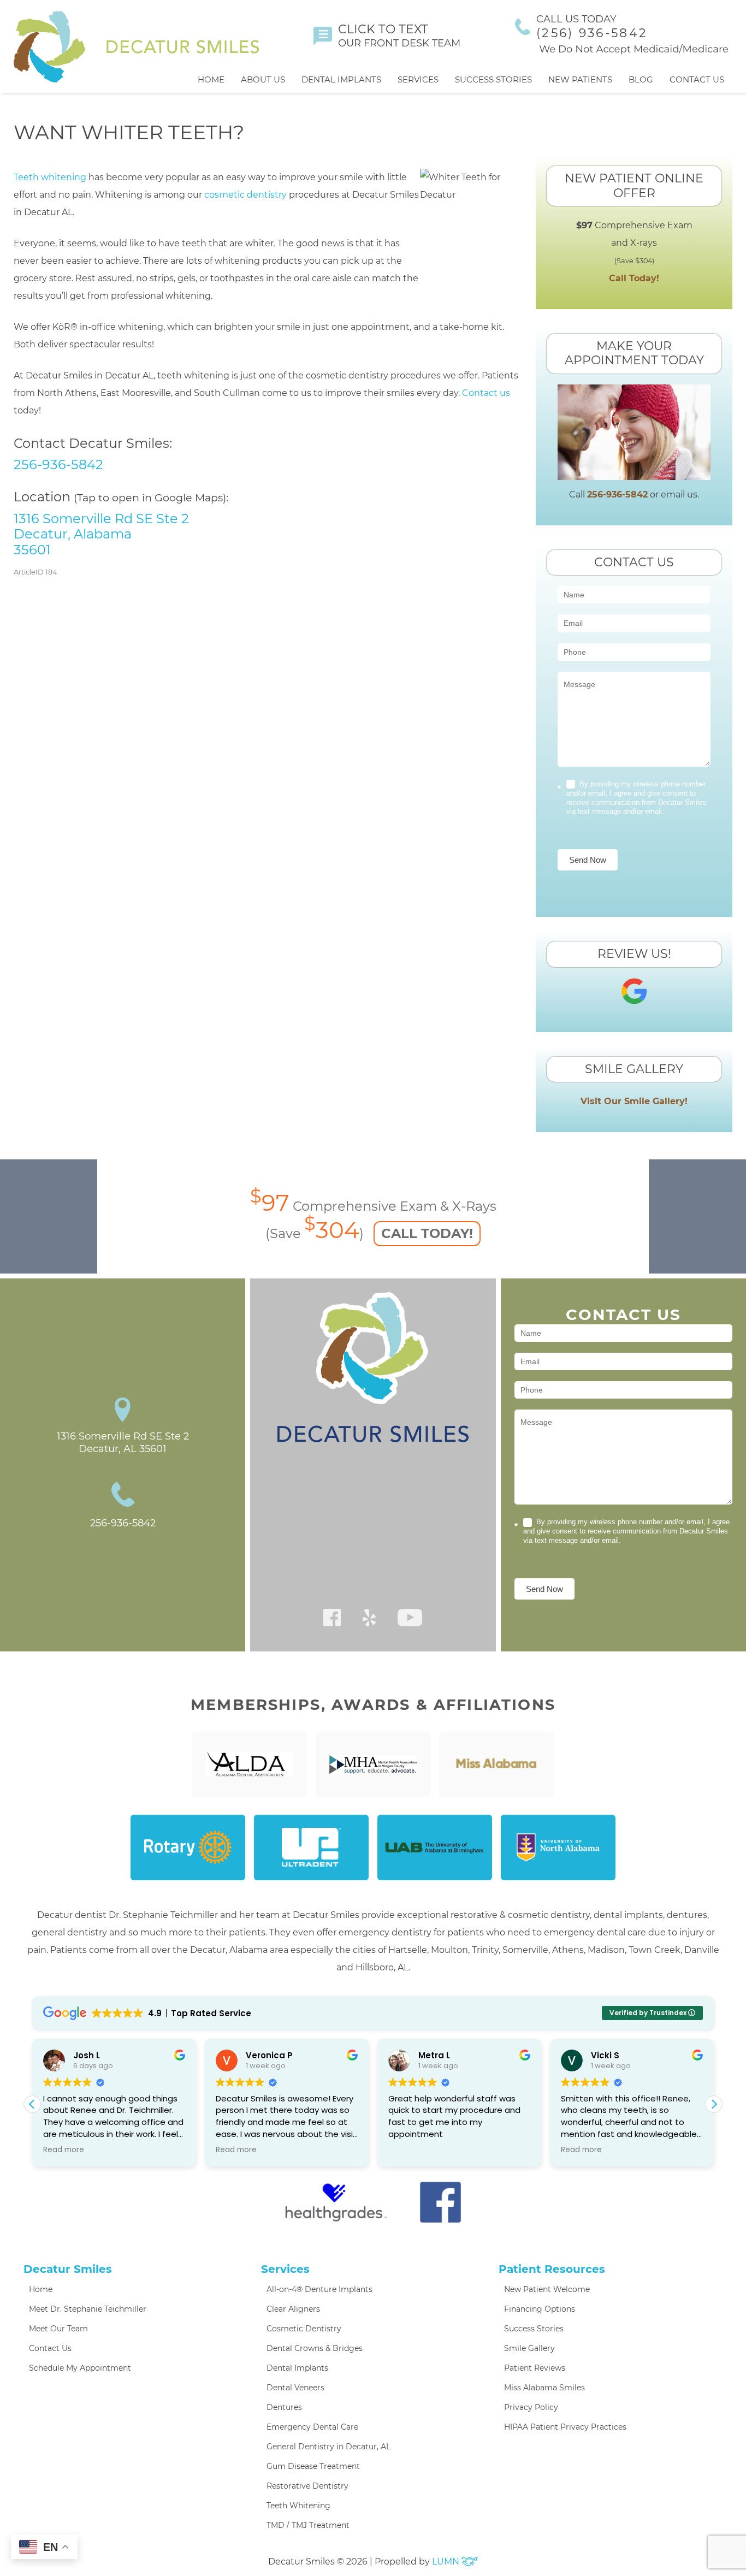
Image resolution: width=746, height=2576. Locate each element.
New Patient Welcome (547, 2289)
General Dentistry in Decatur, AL (328, 2447)
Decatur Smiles (68, 2269)
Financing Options (540, 2309)
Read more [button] (47, 2150)
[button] (714, 2104)
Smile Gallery (529, 2348)
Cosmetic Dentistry (304, 2329)
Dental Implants (341, 79)
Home (211, 79)
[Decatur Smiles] (136, 47)
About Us (263, 79)
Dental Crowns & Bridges (315, 2348)
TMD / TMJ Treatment (308, 2525)
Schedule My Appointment (80, 2368)
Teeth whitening (50, 177)
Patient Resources (552, 2269)
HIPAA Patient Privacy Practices (565, 2427)
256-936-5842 (58, 464)
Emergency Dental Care (312, 2427)
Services (418, 79)
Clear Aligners (293, 2309)
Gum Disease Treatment (313, 2466)
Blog (641, 79)
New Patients (580, 79)
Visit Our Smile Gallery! (634, 1101)
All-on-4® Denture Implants (319, 2289)
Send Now (588, 860)
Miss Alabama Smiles (544, 2388)
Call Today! (634, 278)
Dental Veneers (295, 2388)
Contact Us (697, 79)
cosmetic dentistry (245, 195)
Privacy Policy (531, 2407)
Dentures (284, 2407)
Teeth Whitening (298, 2506)
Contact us (486, 393)
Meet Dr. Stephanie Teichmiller (88, 2309)
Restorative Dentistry (307, 2486)
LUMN (447, 2562)
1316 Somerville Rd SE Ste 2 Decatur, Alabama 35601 (101, 534)
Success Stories (493, 79)
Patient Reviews (535, 2368)
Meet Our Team (58, 2329)
